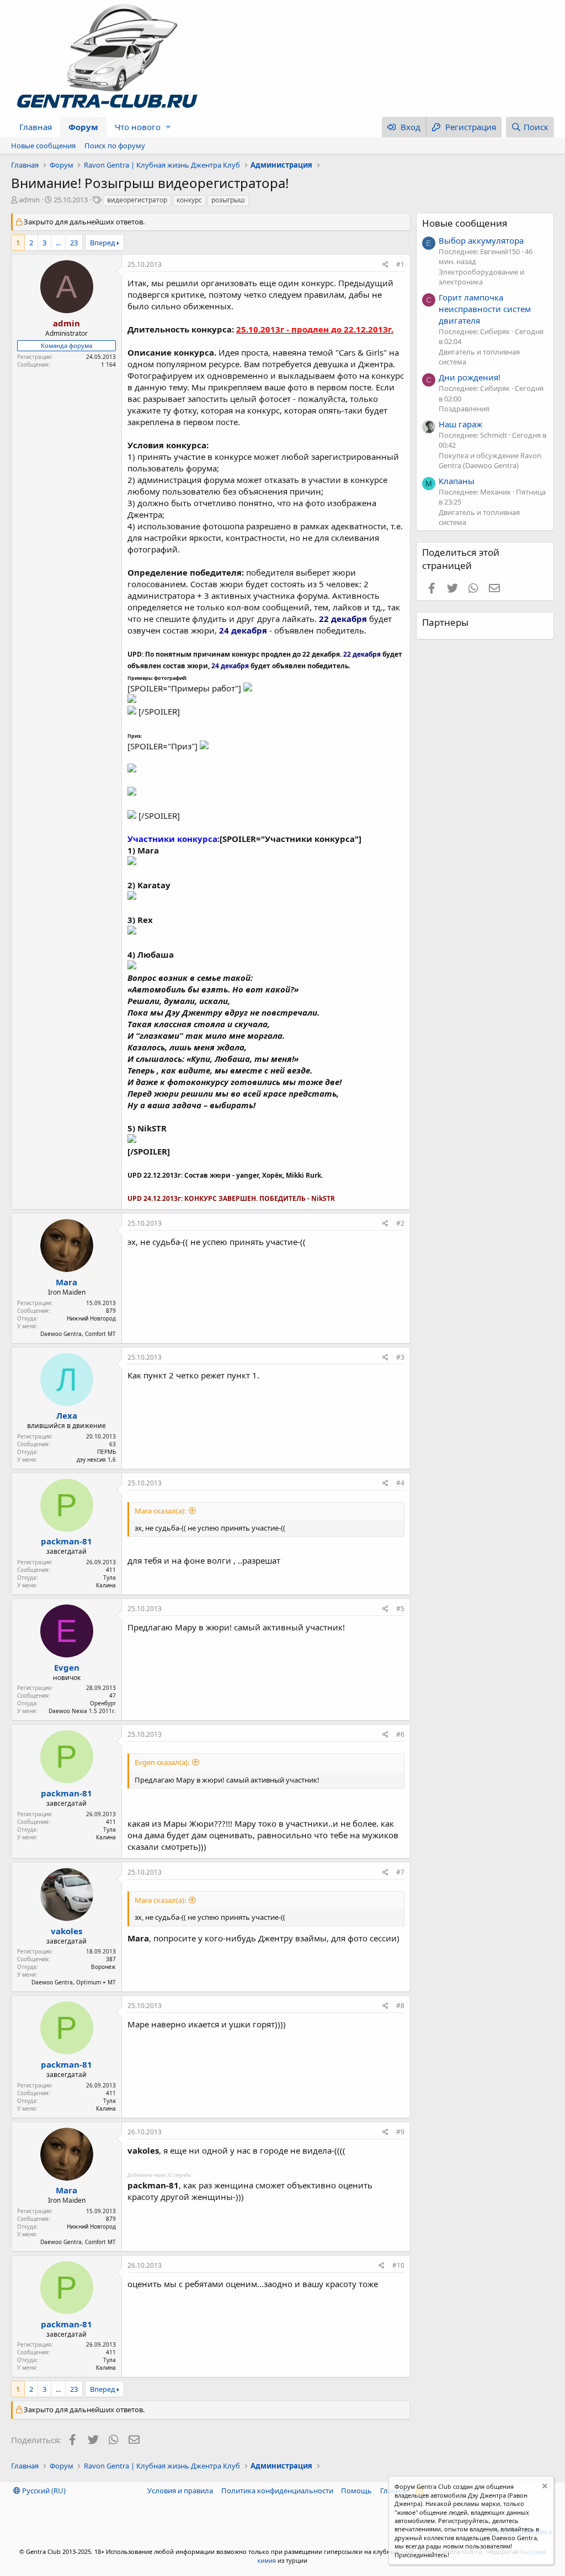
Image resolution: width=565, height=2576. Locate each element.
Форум (83, 127)
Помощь (356, 2491)
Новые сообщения (43, 146)
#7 (400, 1872)
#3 (400, 1357)
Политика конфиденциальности (277, 2491)
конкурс (189, 200)
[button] (168, 127)
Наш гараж (460, 424)
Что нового (138, 127)
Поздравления (464, 409)
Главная (36, 127)
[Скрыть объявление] (544, 2488)
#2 (400, 1223)
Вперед (103, 243)
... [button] (58, 243)
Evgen (67, 1667)
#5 (400, 1609)
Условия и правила (180, 2491)
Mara (66, 1282)
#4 (400, 1483)
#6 (400, 1734)
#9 (400, 2132)
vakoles (66, 1931)
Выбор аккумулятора (481, 240)
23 (74, 243)
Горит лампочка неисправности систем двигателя (485, 309)
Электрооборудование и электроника (481, 277)
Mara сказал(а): (160, 1511)
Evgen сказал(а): (162, 1762)
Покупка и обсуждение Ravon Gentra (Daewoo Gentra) (490, 460)
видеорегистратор (137, 200)
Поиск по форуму (115, 146)
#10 (398, 2265)
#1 (400, 264)
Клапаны (457, 481)
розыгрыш (228, 200)
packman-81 (66, 1541)
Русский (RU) (43, 2491)
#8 (400, 2006)
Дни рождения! (470, 377)
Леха (67, 1415)
